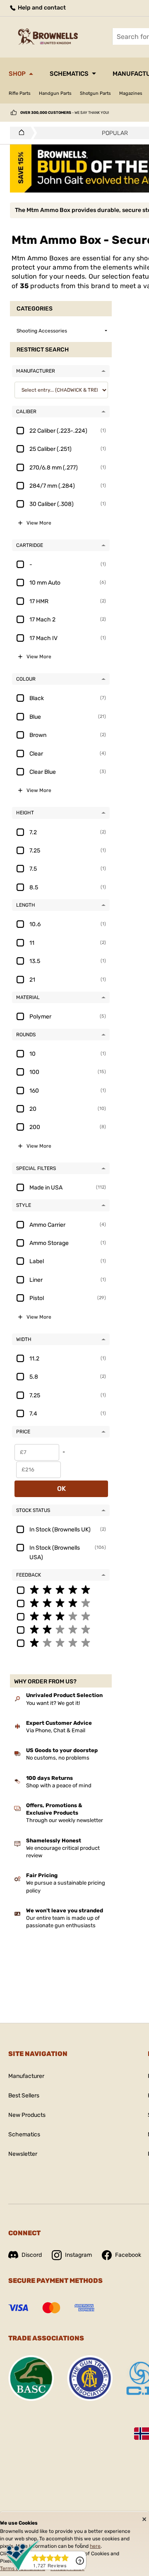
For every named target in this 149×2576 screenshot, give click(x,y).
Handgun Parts (55, 93)
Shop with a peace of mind (59, 1785)
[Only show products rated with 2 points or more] (61, 1629)
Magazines (131, 93)
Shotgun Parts (95, 93)
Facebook (128, 2255)
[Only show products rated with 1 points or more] (61, 1642)
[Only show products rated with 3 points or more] (61, 1616)
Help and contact (41, 8)
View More (39, 523)
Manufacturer (26, 2076)
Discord (32, 2255)
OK (61, 1489)
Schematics (69, 74)
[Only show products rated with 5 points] (61, 1589)
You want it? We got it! (53, 1703)
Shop (17, 74)
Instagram (78, 2255)
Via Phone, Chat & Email (56, 1730)
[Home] (19, 133)
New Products (27, 2115)
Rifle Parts (20, 93)
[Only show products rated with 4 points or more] (61, 1603)
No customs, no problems (58, 1758)
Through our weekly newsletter (65, 1820)
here (95, 2546)
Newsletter (23, 2154)
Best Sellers (24, 2096)
